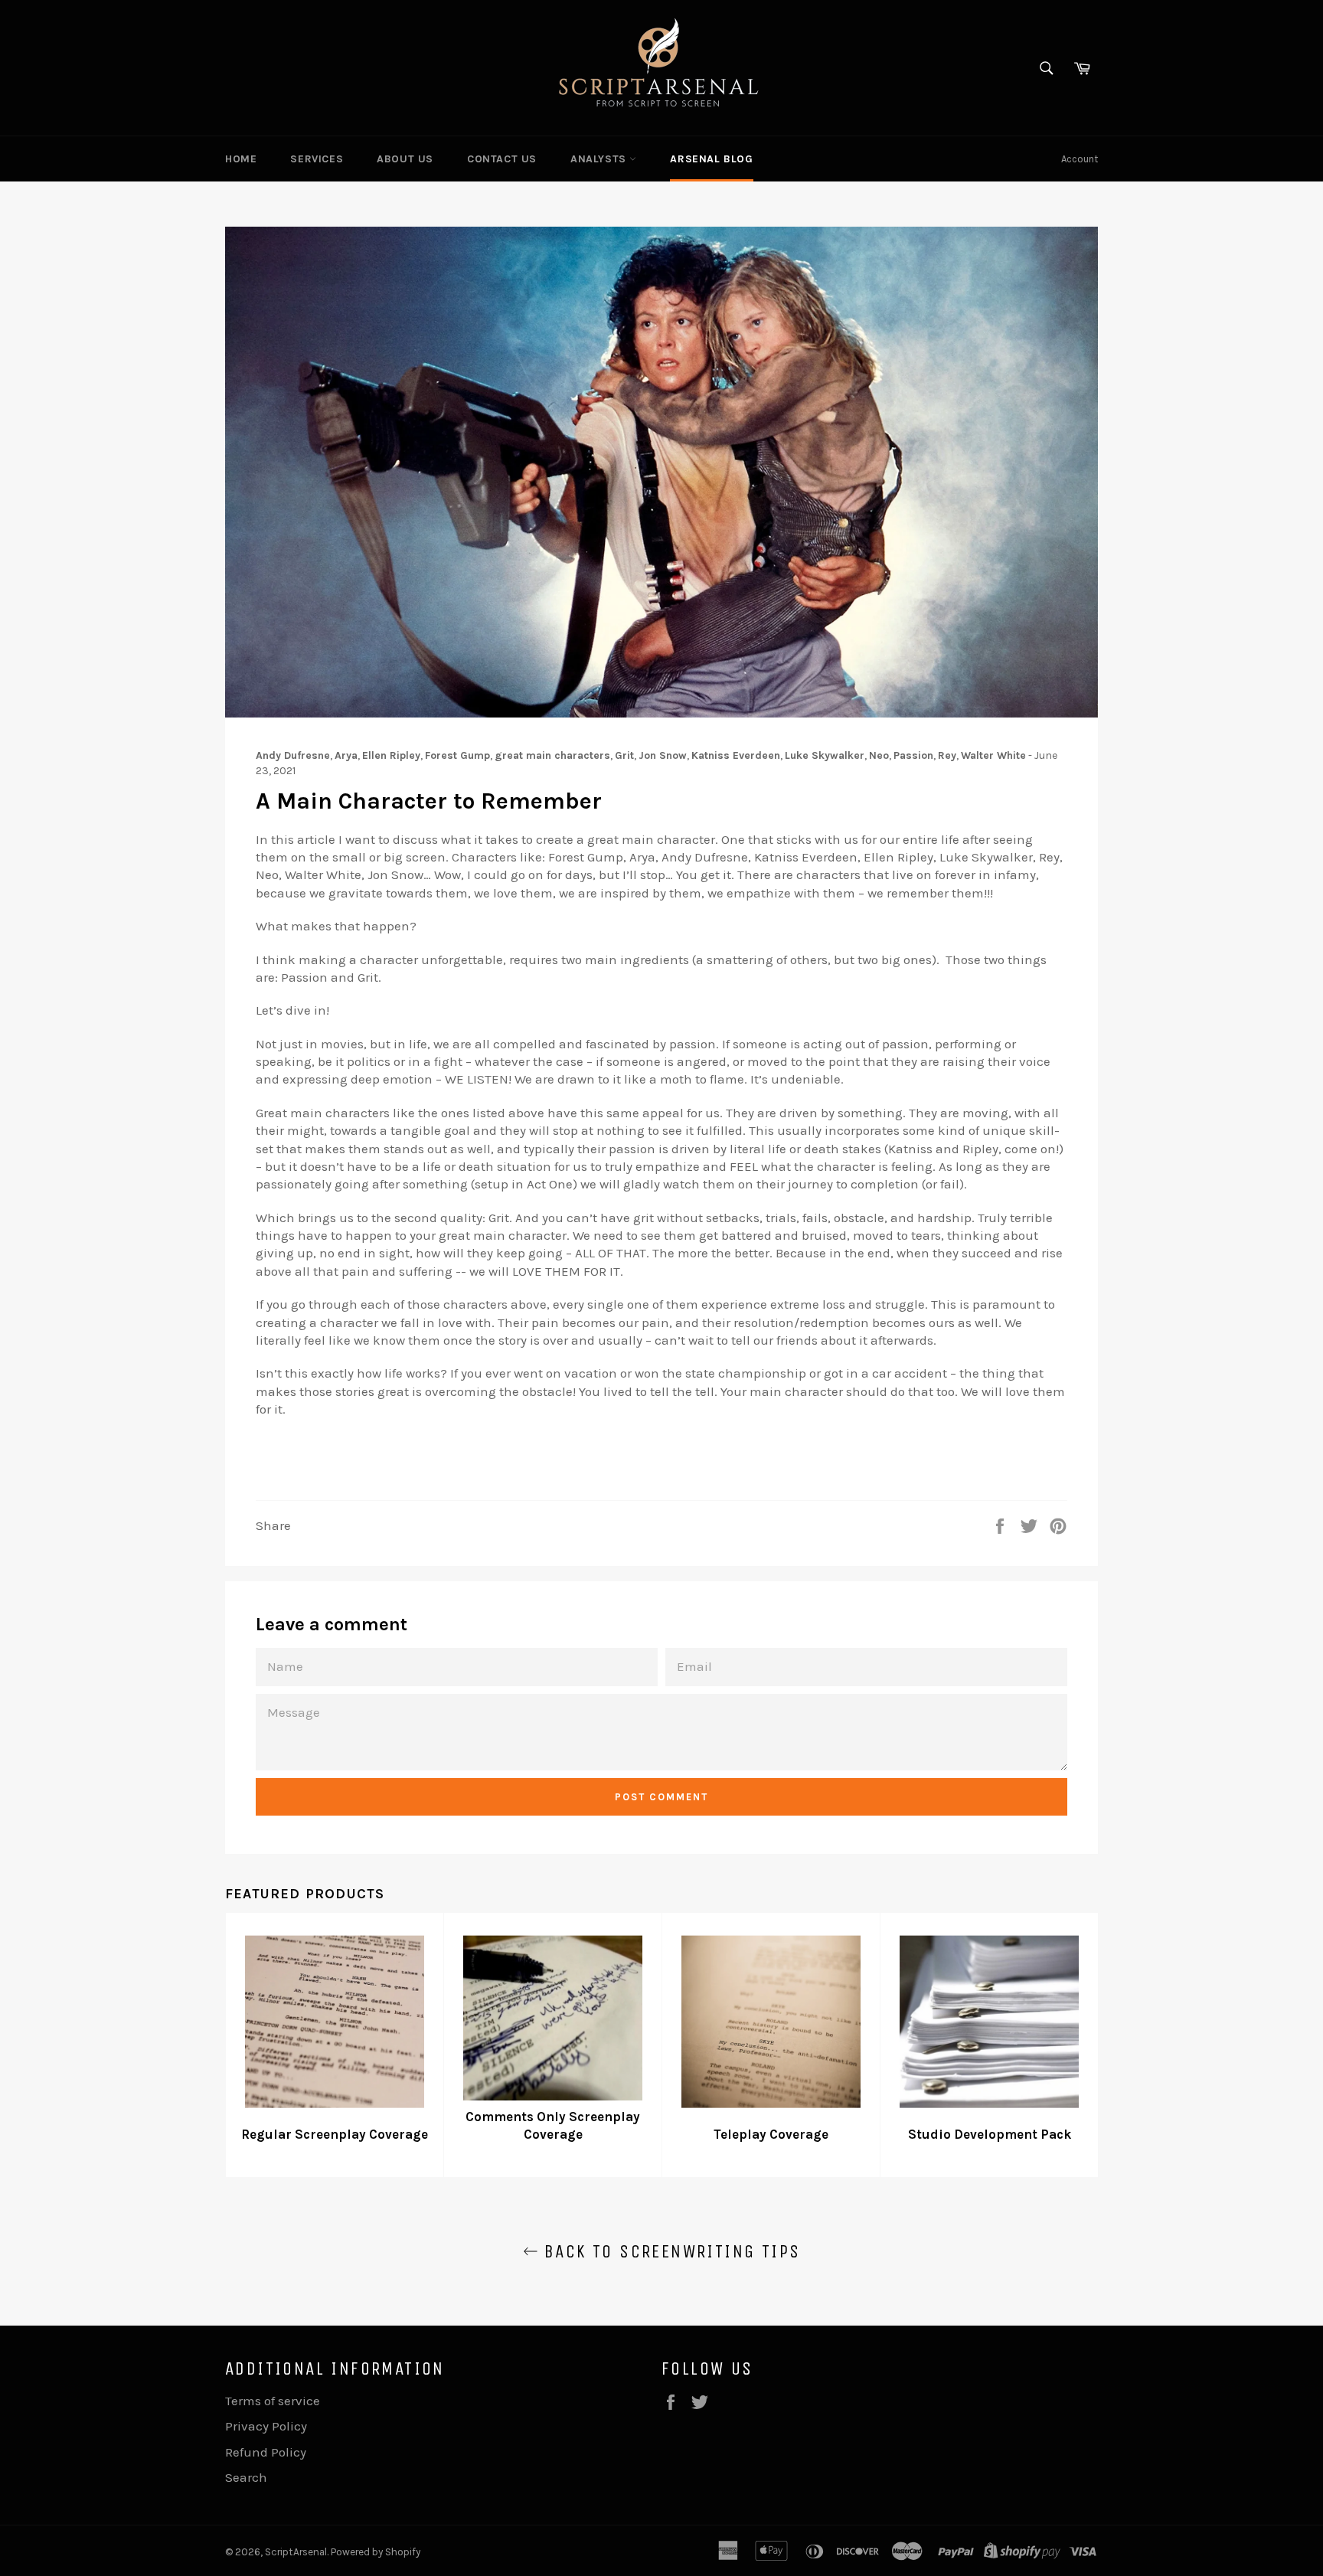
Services (317, 159)
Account (1080, 159)
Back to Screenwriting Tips (670, 2251)
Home (241, 159)
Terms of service (273, 2401)
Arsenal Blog (711, 159)
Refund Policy (266, 2452)
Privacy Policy (266, 2426)
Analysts (600, 159)
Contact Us (502, 159)
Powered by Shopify (376, 2552)
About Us (405, 159)
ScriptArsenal (296, 2552)
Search (246, 2477)
